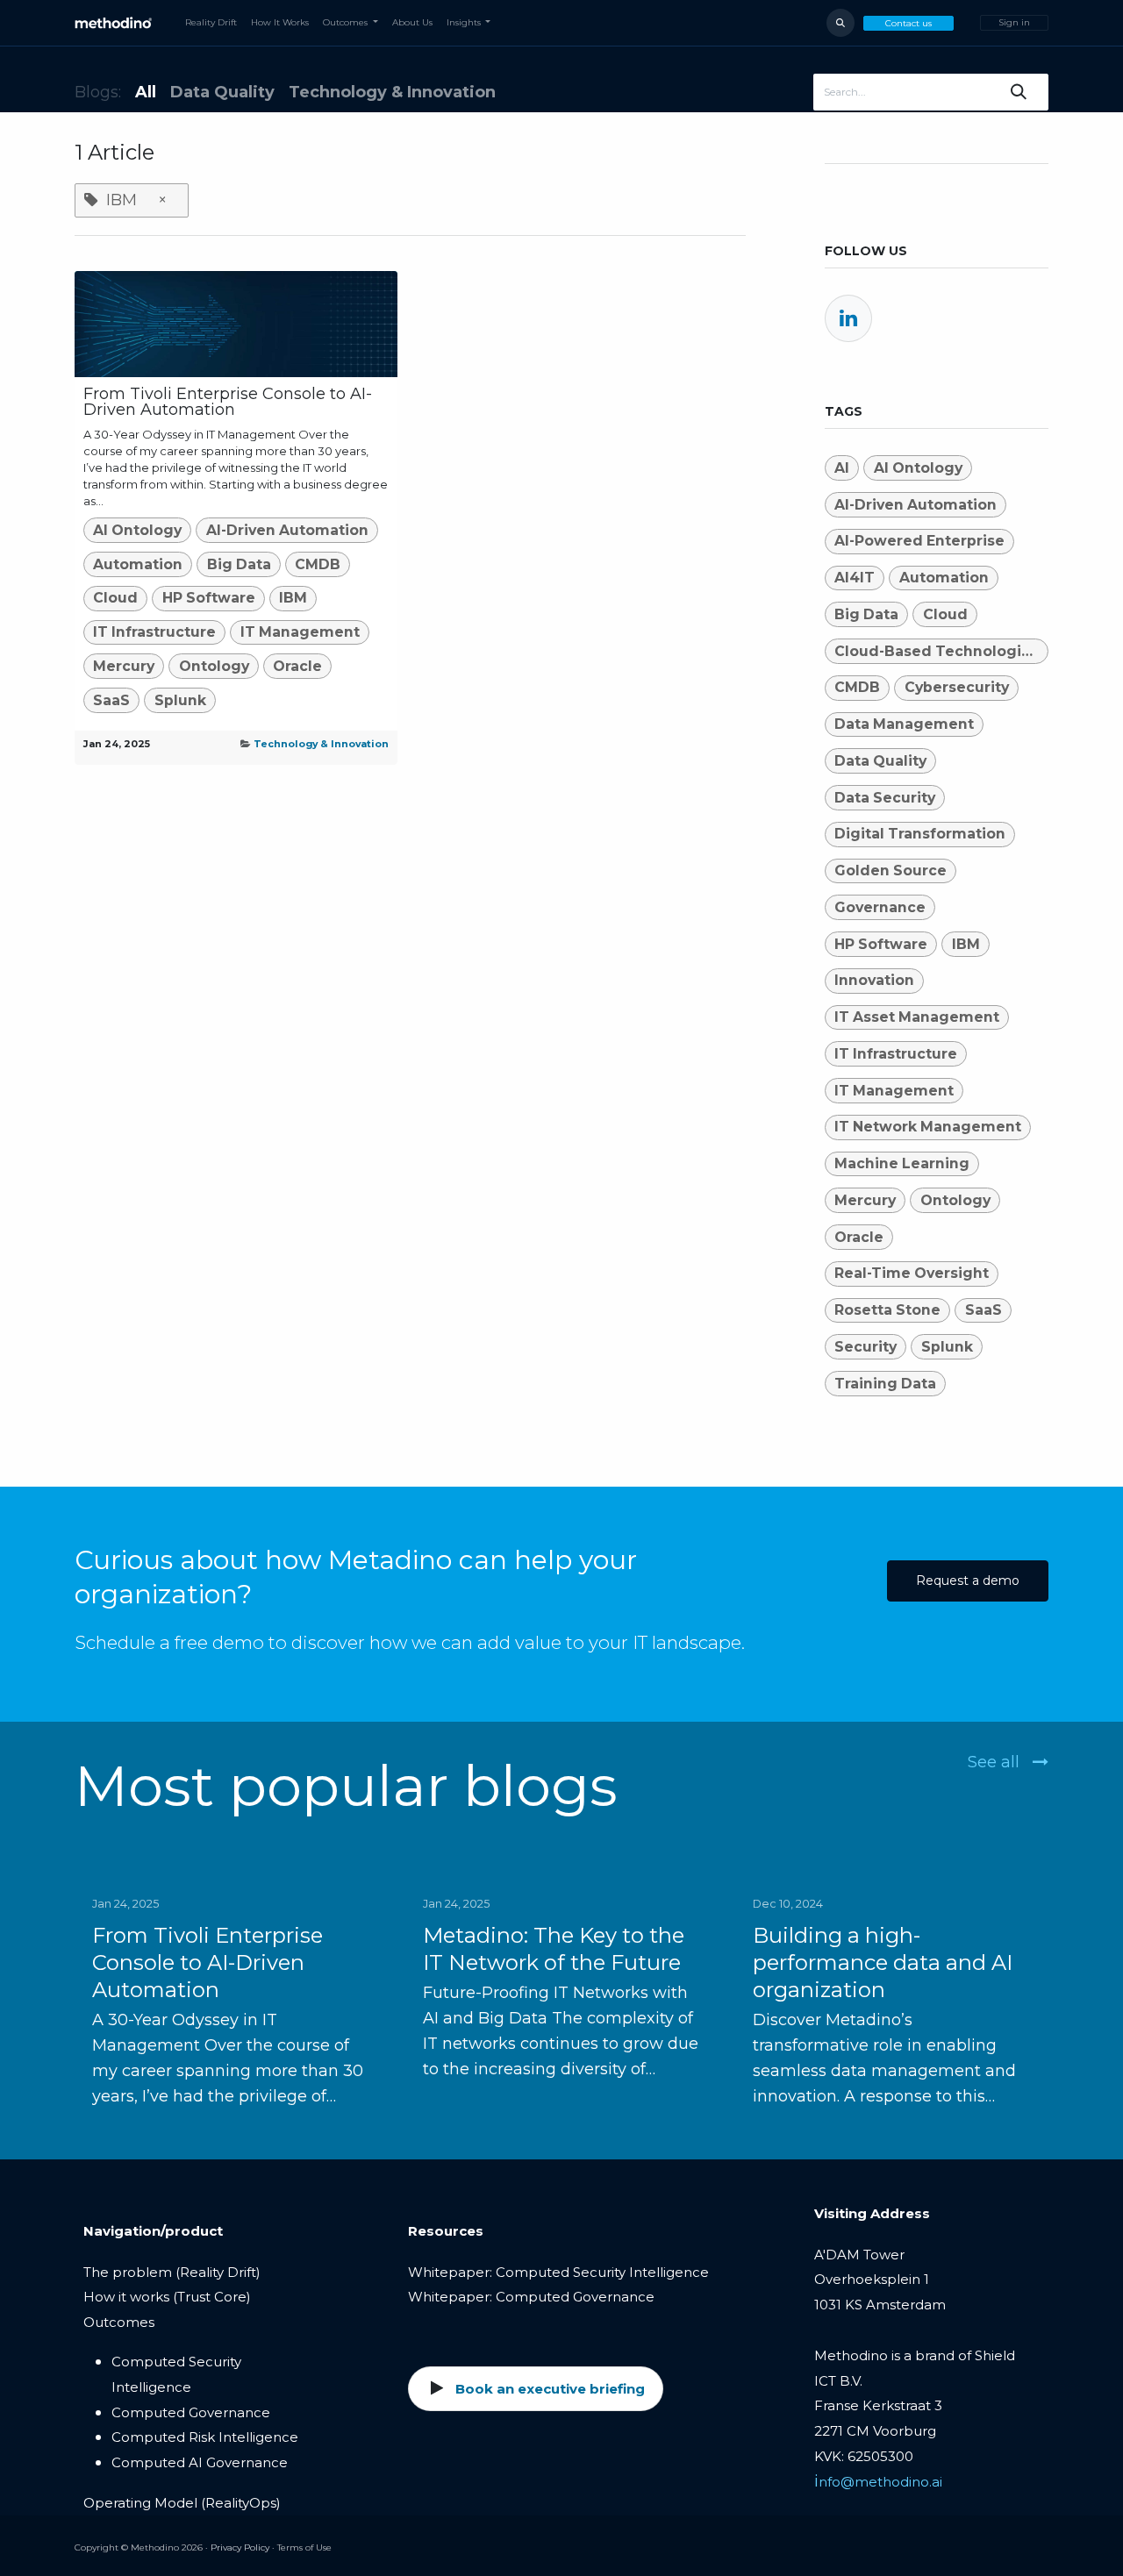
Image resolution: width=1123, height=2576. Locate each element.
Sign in (1014, 22)
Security (865, 1347)
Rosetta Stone (887, 1310)
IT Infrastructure (154, 632)
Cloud (115, 598)
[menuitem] (211, 23)
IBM (293, 598)
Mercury (124, 666)
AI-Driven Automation (287, 530)
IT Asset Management (917, 1017)
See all (996, 1762)
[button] (840, 23)
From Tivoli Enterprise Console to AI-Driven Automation (228, 402)
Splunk (180, 700)
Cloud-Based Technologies (937, 651)
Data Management (904, 724)
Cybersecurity (957, 687)
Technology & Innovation (321, 744)
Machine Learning (902, 1163)
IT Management (300, 632)
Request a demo (968, 1581)
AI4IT (855, 578)
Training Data (885, 1384)
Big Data (239, 564)
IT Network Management (928, 1127)
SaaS (111, 700)
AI (842, 468)
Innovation (874, 980)
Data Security (885, 798)
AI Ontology (137, 530)
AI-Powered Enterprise (919, 541)
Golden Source (891, 871)
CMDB (318, 564)
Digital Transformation (920, 834)
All (146, 92)
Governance (880, 907)
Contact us (908, 23)
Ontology (214, 666)
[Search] (1019, 92)
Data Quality (880, 761)
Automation (138, 564)
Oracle (297, 666)
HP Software (209, 598)
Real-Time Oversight (912, 1273)
